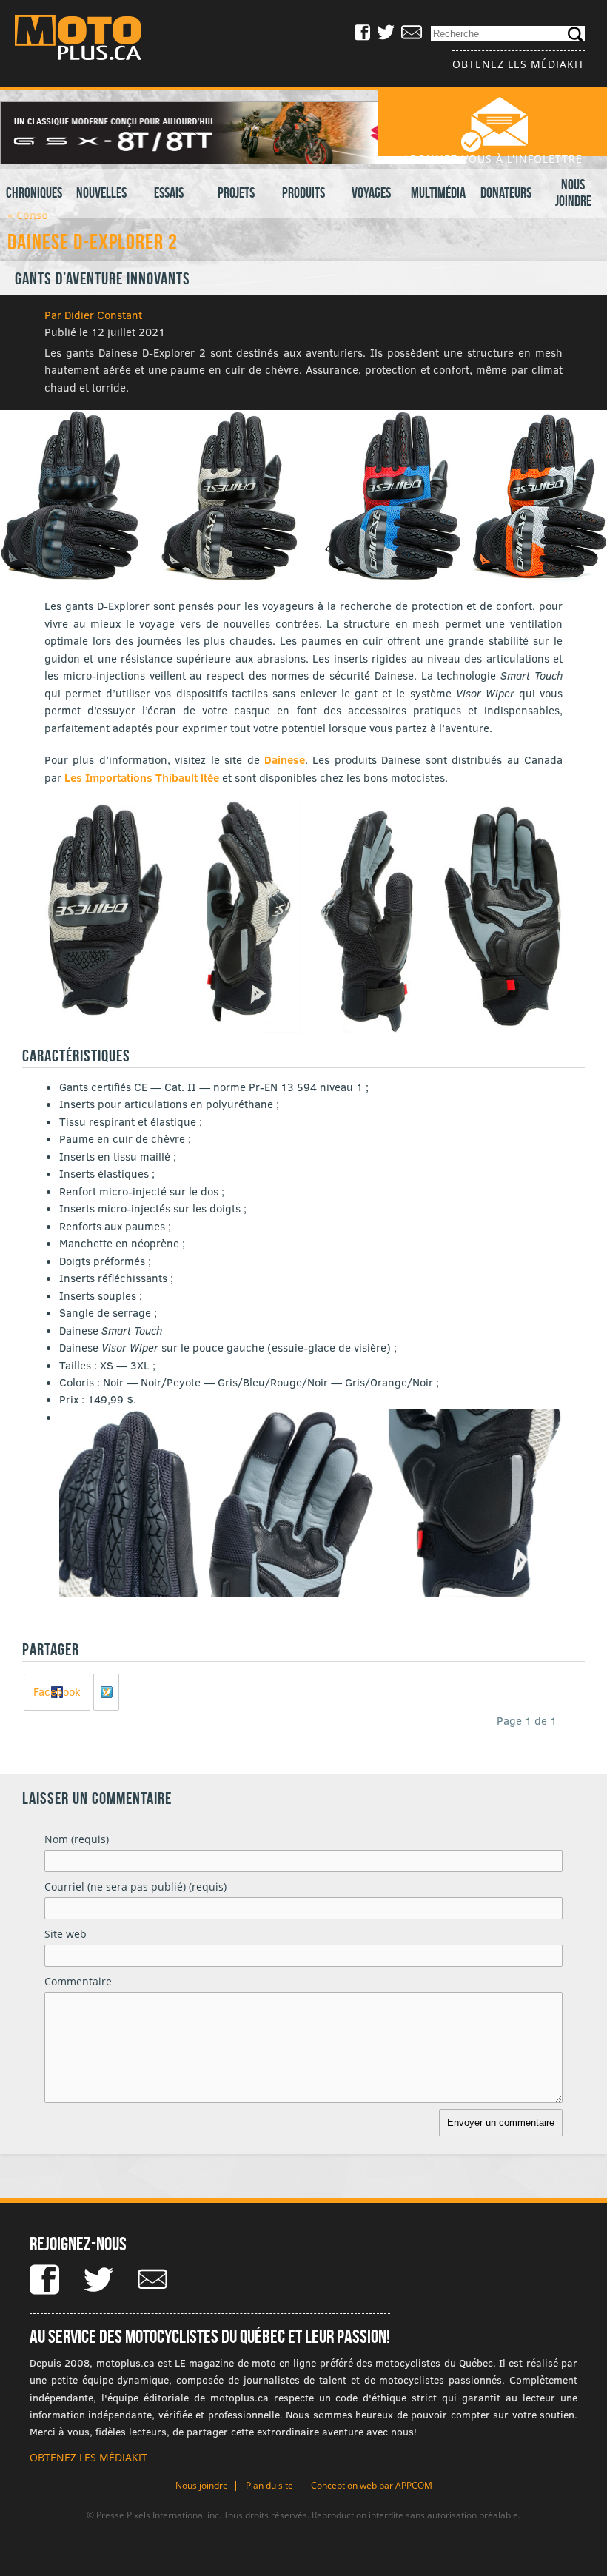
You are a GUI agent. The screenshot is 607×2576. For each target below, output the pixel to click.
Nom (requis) (77, 1839)
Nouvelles (101, 192)
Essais (169, 192)
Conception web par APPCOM (372, 2485)
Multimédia (438, 192)
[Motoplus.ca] (89, 40)
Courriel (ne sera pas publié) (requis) (135, 1886)
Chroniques (34, 192)
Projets (236, 192)
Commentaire (78, 1981)
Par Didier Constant (93, 315)
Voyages (371, 192)
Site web (66, 1934)
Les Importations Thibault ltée (142, 777)
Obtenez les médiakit (519, 64)
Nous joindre (573, 192)
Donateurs (506, 192)
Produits (303, 192)
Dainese (285, 759)
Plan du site (269, 2485)
